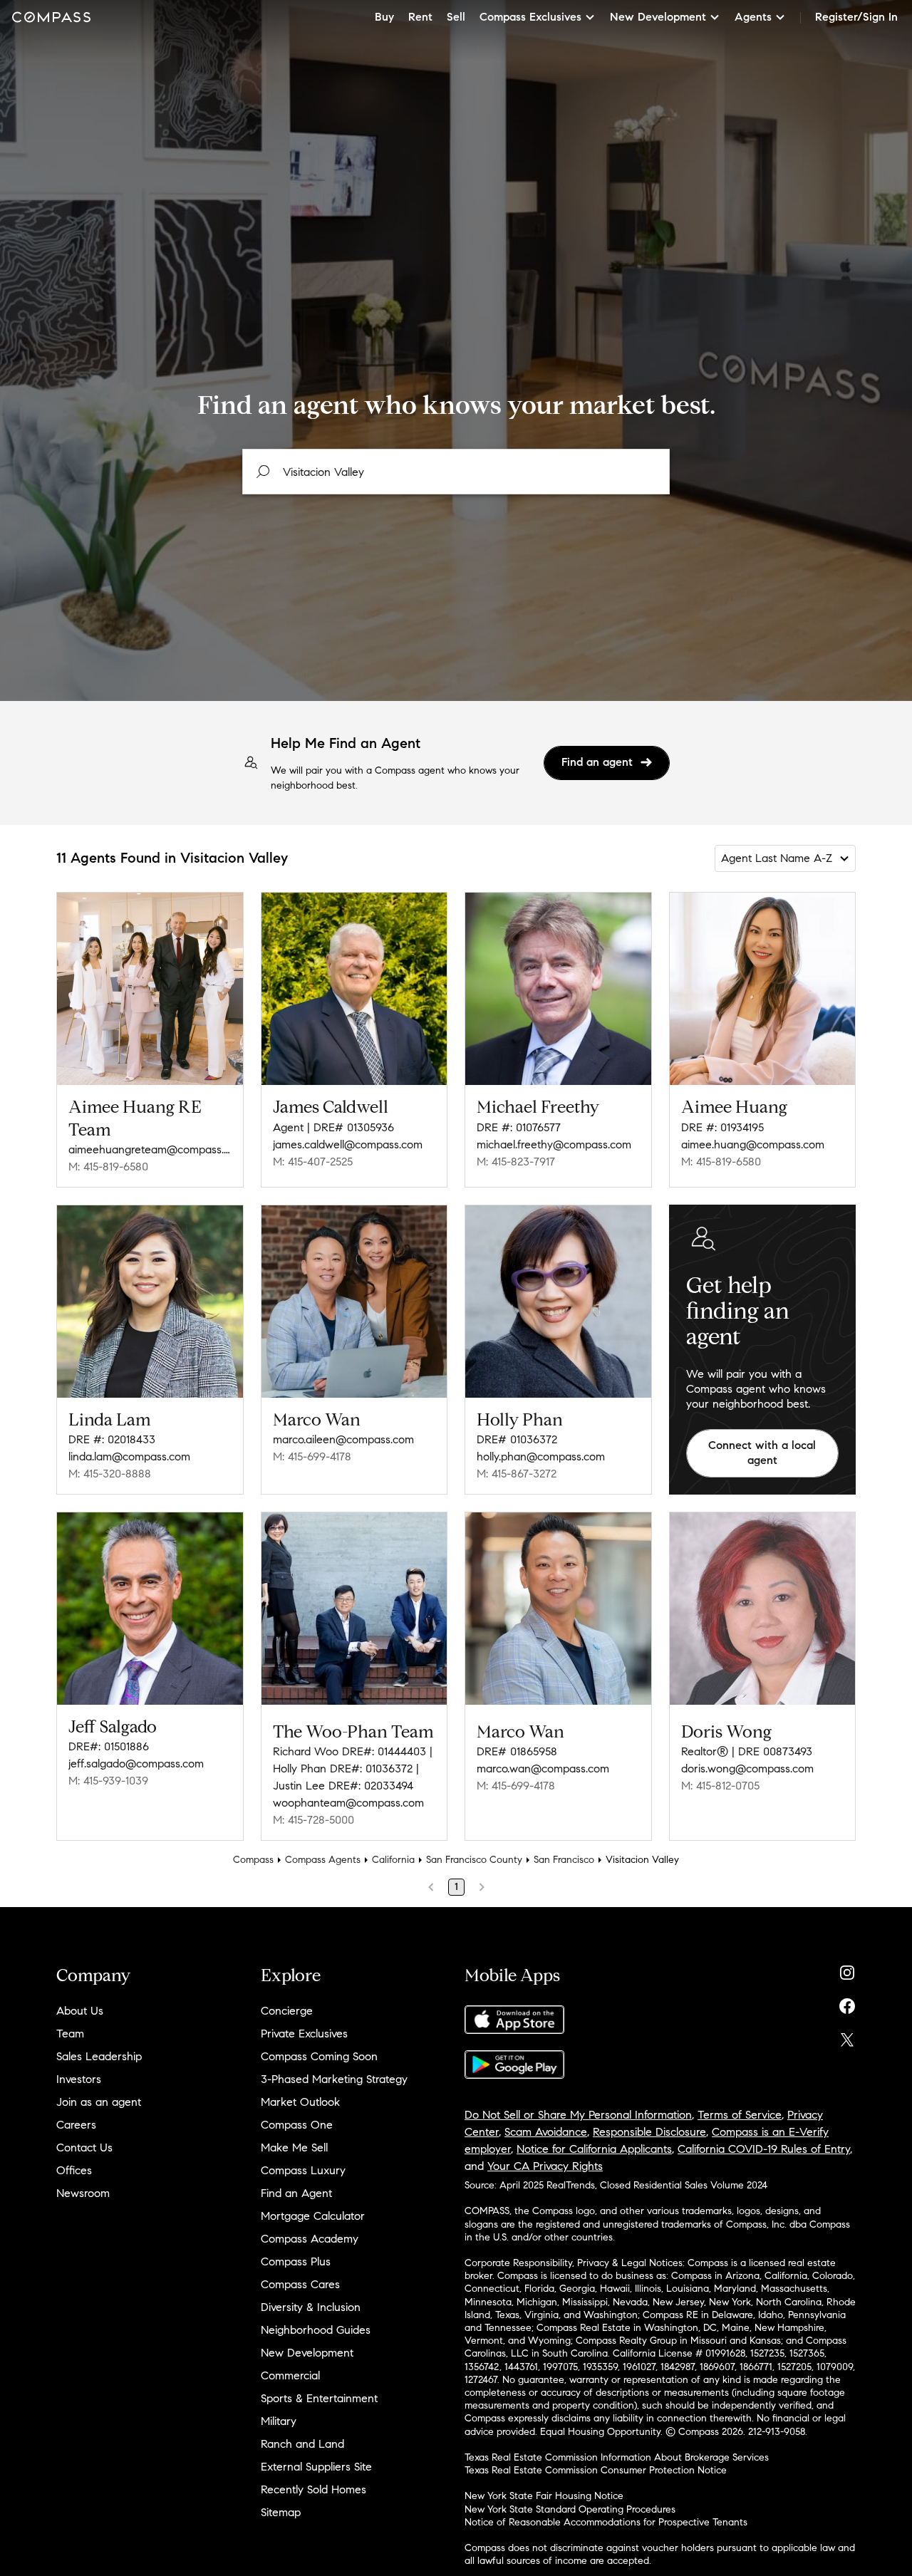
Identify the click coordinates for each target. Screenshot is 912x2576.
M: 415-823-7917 (516, 1162)
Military (279, 2421)
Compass (253, 1860)
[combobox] (456, 472)
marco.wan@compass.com (543, 1769)
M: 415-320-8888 (110, 1474)
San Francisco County (474, 1860)
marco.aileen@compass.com (343, 1439)
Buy (384, 17)
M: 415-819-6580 (108, 1167)
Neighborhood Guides (316, 2330)
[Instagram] (847, 1969)
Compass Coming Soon (319, 2056)
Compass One (297, 2125)
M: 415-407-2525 (313, 1162)
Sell (456, 17)
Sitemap (281, 2512)
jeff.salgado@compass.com (136, 1764)
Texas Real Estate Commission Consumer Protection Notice (596, 2470)
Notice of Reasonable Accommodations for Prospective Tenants (606, 2522)
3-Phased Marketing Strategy (334, 2079)
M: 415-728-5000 (313, 1820)
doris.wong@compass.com (747, 1769)
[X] (847, 2036)
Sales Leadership (99, 2056)
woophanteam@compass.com (348, 1803)
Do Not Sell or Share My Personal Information (578, 2115)
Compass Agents (323, 1860)
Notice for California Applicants (594, 2149)
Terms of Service (740, 2115)
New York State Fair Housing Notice (544, 2496)
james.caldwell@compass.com (348, 1144)
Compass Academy (310, 2239)
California (393, 1860)
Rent (420, 17)
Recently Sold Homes (313, 2489)
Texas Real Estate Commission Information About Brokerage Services (617, 2457)
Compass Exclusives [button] (530, 17)
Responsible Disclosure (649, 2132)
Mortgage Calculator (313, 2216)
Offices (74, 2170)
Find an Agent (296, 2193)
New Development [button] (658, 17)
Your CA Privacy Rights (545, 2166)
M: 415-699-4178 (312, 1456)
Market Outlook (300, 2102)
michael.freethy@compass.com (554, 1144)
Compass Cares (300, 2284)
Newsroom (83, 2193)
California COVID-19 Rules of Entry (764, 2149)
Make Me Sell (294, 2147)
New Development (307, 2353)
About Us (80, 2011)
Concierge (287, 2011)
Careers (76, 2125)
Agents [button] (753, 17)
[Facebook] (847, 2003)
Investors (79, 2079)
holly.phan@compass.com (541, 1456)
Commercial (290, 2375)
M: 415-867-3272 (517, 1474)
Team (70, 2034)
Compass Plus (296, 2261)
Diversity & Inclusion (311, 2307)
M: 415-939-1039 (108, 1781)
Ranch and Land (302, 2444)
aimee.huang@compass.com (753, 1144)
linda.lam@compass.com (129, 1456)
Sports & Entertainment (319, 2398)
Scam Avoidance (546, 2132)
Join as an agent (99, 2102)
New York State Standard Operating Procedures (570, 2509)
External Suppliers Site (316, 2467)
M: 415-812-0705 (720, 1786)
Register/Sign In (856, 17)
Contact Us (84, 2147)
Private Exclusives (304, 2034)
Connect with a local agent (762, 1453)
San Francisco (564, 1860)
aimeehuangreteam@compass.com (150, 1149)
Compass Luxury (303, 2170)
